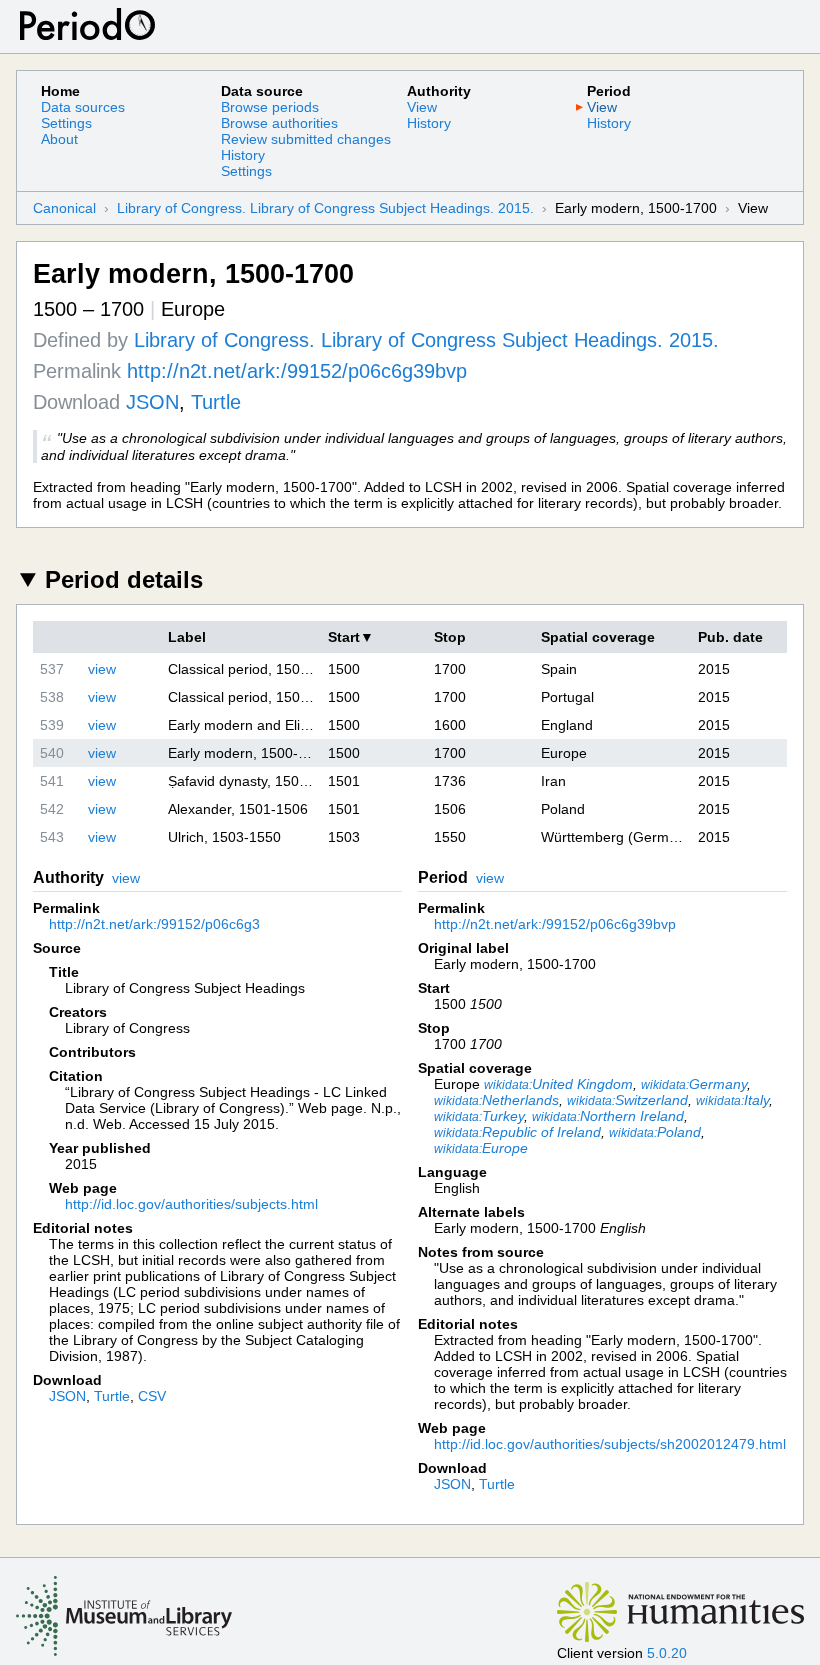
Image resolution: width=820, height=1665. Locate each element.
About (59, 139)
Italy (732, 1100)
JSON (152, 402)
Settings (66, 123)
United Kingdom (558, 1084)
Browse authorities (279, 123)
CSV (152, 1396)
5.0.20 (667, 1653)
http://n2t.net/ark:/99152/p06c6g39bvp (297, 371)
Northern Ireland (608, 1116)
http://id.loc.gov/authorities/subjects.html (191, 1204)
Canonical (64, 208)
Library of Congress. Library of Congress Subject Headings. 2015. (325, 208)
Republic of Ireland (517, 1132)
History (243, 155)
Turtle (216, 402)
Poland (655, 1132)
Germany (694, 1084)
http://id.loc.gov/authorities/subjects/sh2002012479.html (610, 1444)
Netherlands (496, 1100)
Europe (481, 1148)
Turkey (479, 1116)
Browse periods (270, 107)
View (422, 107)
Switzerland (627, 1100)
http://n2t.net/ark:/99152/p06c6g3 (154, 924)
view (102, 669)
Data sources (83, 107)
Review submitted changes (306, 139)
